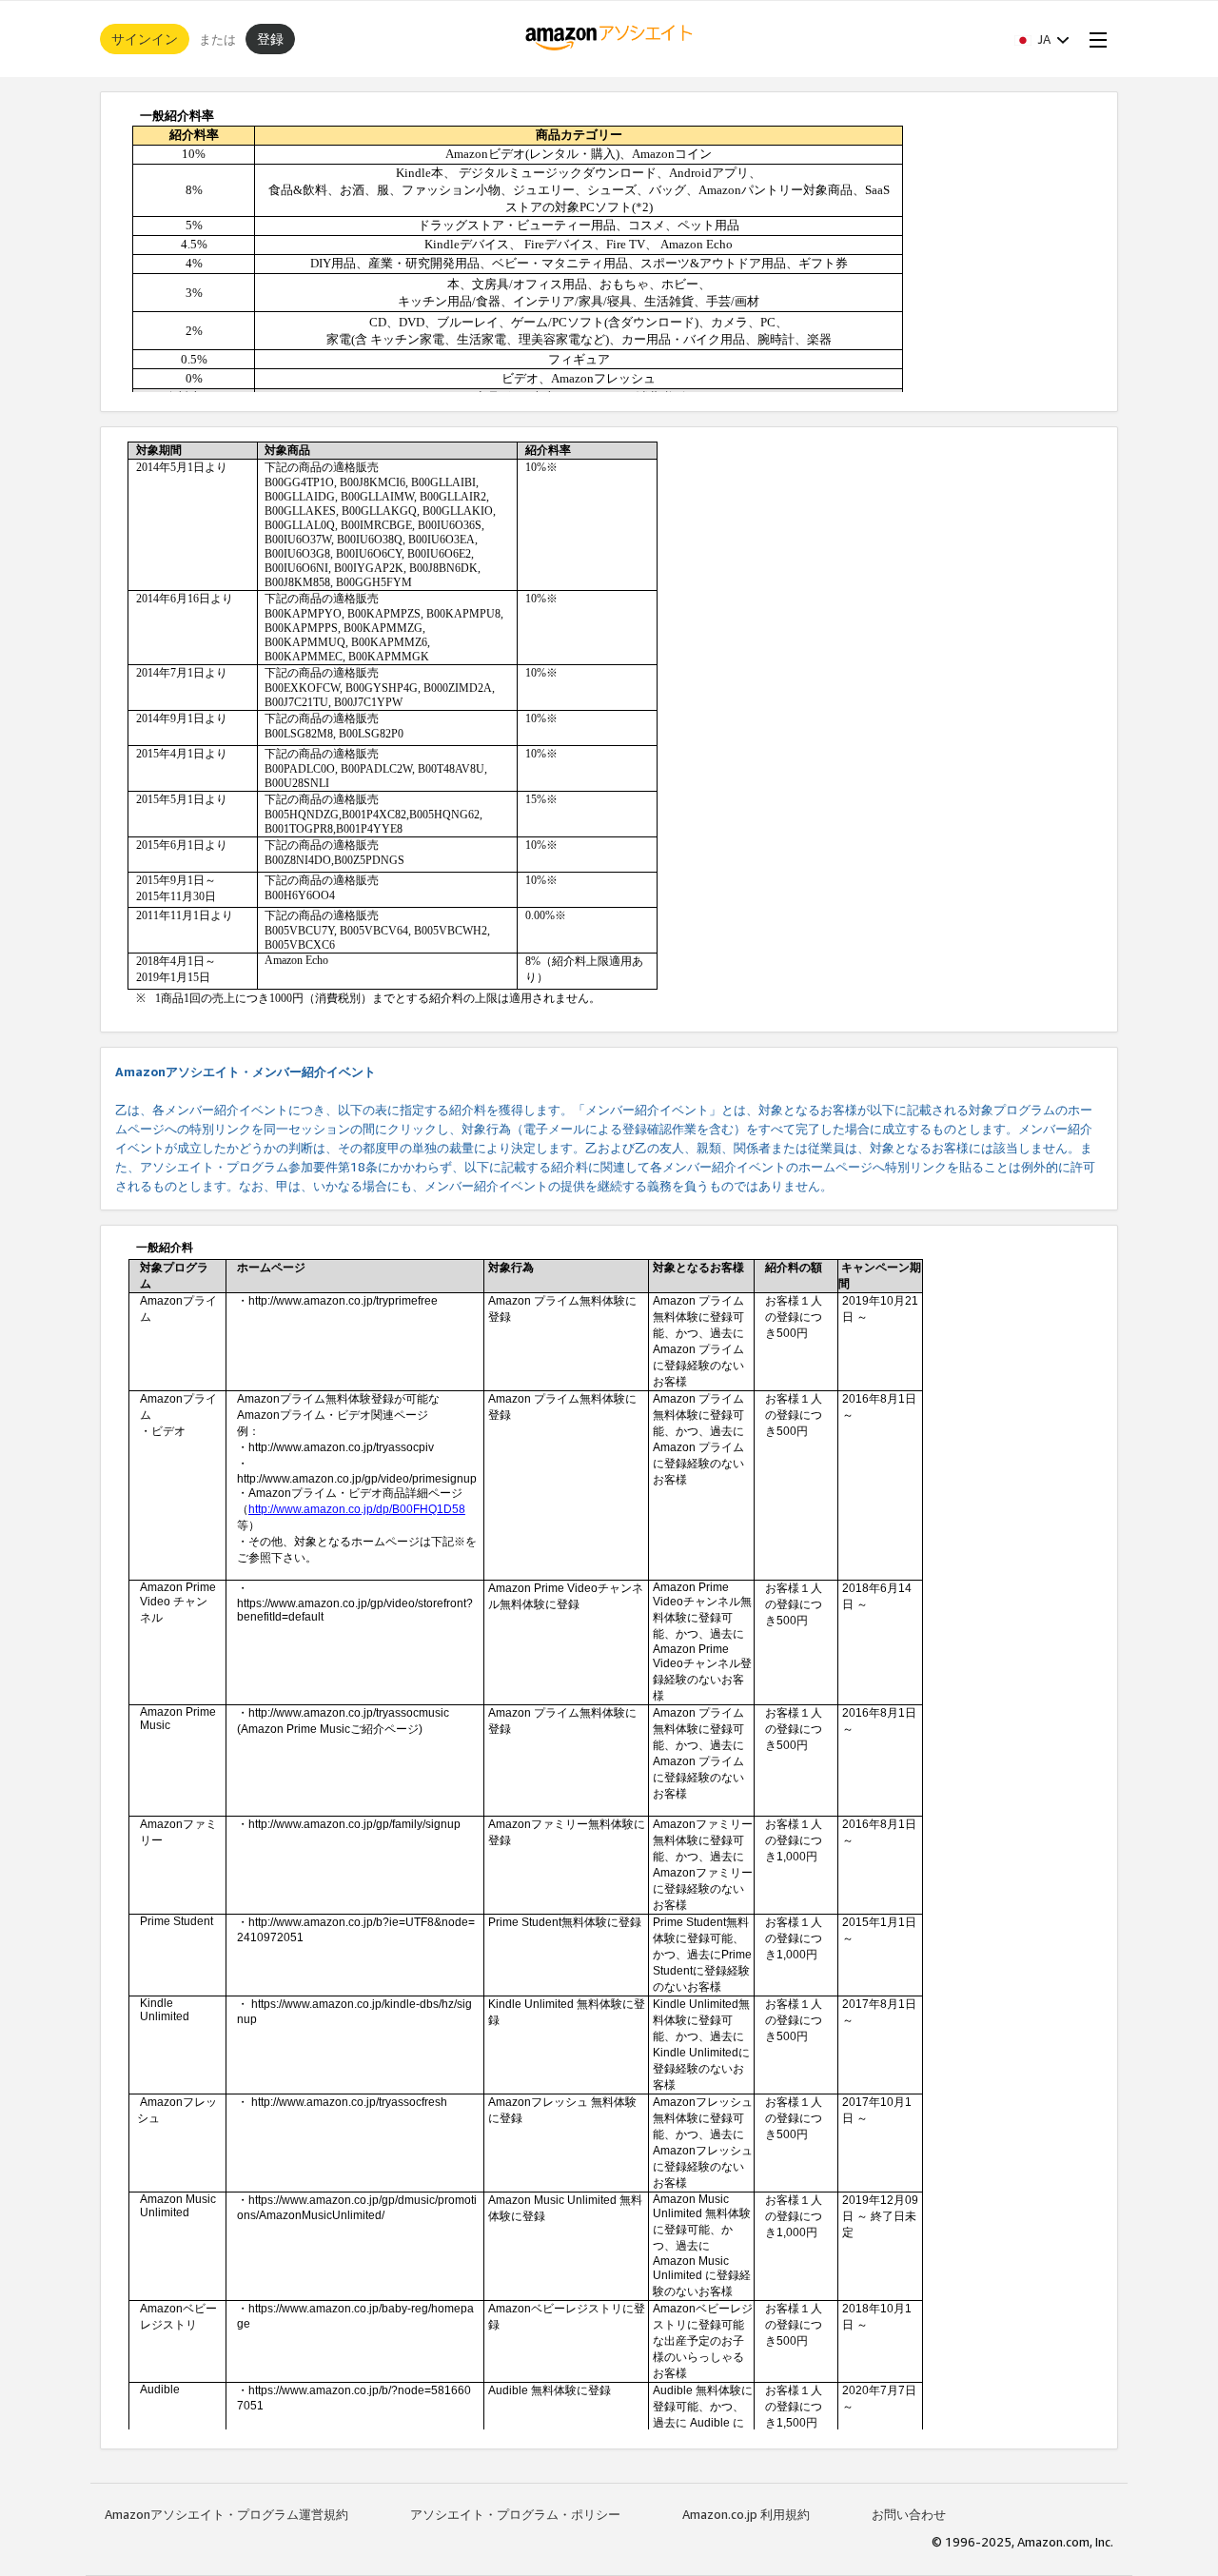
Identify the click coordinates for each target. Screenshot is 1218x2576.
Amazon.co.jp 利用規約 (746, 2514)
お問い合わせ (909, 2514)
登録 (270, 39)
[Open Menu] (1094, 39)
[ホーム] (609, 39)
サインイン (145, 39)
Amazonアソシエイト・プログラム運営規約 (226, 2514)
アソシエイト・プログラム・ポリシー (515, 2514)
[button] (1042, 39)
